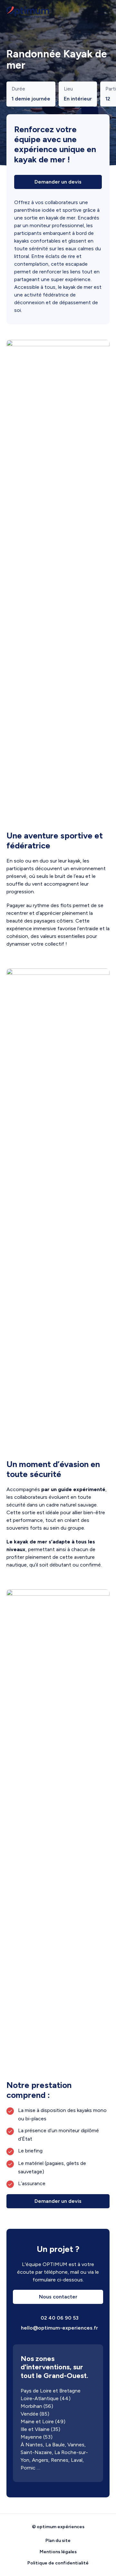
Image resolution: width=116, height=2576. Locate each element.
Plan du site (58, 2541)
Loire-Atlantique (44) (46, 2398)
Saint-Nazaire (36, 2452)
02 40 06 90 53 (59, 2318)
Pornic (28, 2468)
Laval (77, 2460)
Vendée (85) (35, 2414)
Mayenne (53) (37, 2437)
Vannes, (77, 2445)
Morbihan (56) (37, 2406)
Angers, (41, 2460)
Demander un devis (58, 182)
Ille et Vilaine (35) (40, 2429)
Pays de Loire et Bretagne (51, 2391)
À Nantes (32, 2445)
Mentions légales (58, 2552)
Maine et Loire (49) (43, 2421)
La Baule (55, 2445)
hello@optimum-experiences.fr (59, 2328)
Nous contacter (58, 2297)
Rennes (60, 2460)
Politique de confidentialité (58, 2563)
